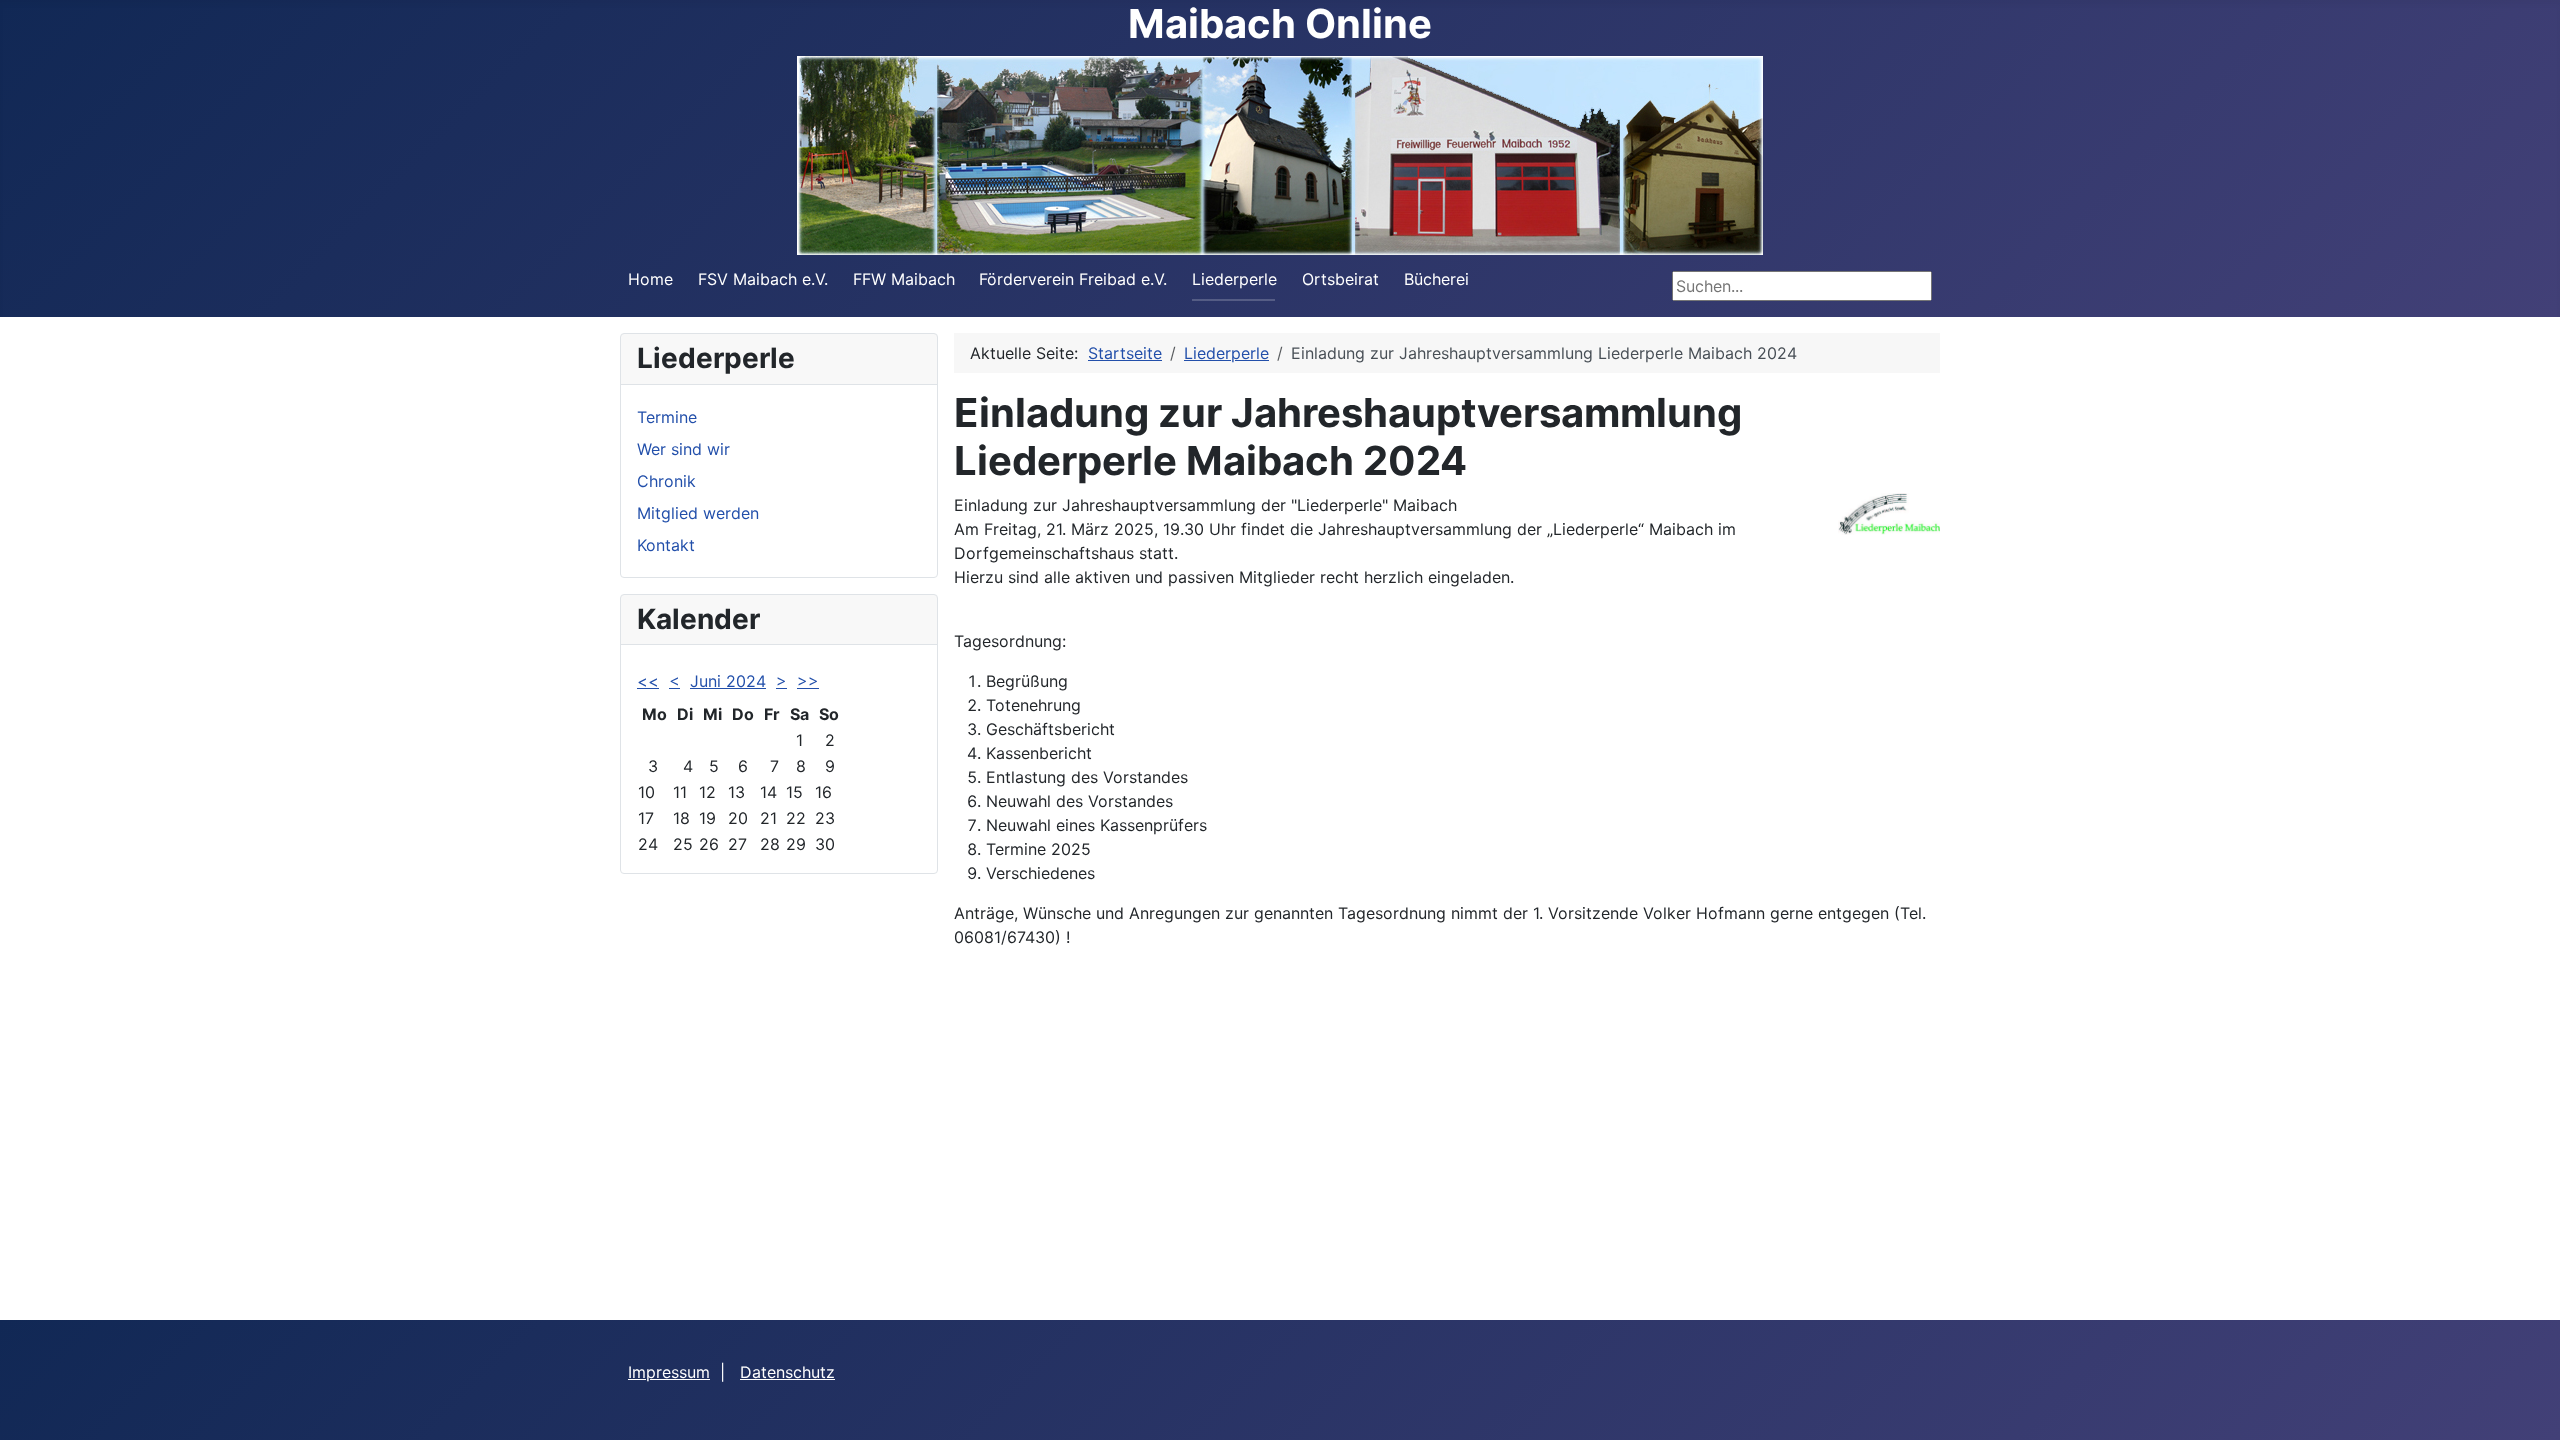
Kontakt (666, 545)
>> (808, 681)
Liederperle (1234, 279)
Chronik (666, 481)
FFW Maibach (904, 279)
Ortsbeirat (1340, 279)
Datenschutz (787, 1372)
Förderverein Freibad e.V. (1073, 279)
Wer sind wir (683, 449)
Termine (667, 417)
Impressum (669, 1372)
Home (650, 279)
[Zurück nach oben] (2525, 1403)
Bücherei (1436, 279)
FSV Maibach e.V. (763, 279)
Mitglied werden (698, 513)
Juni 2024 (728, 681)
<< (648, 681)
